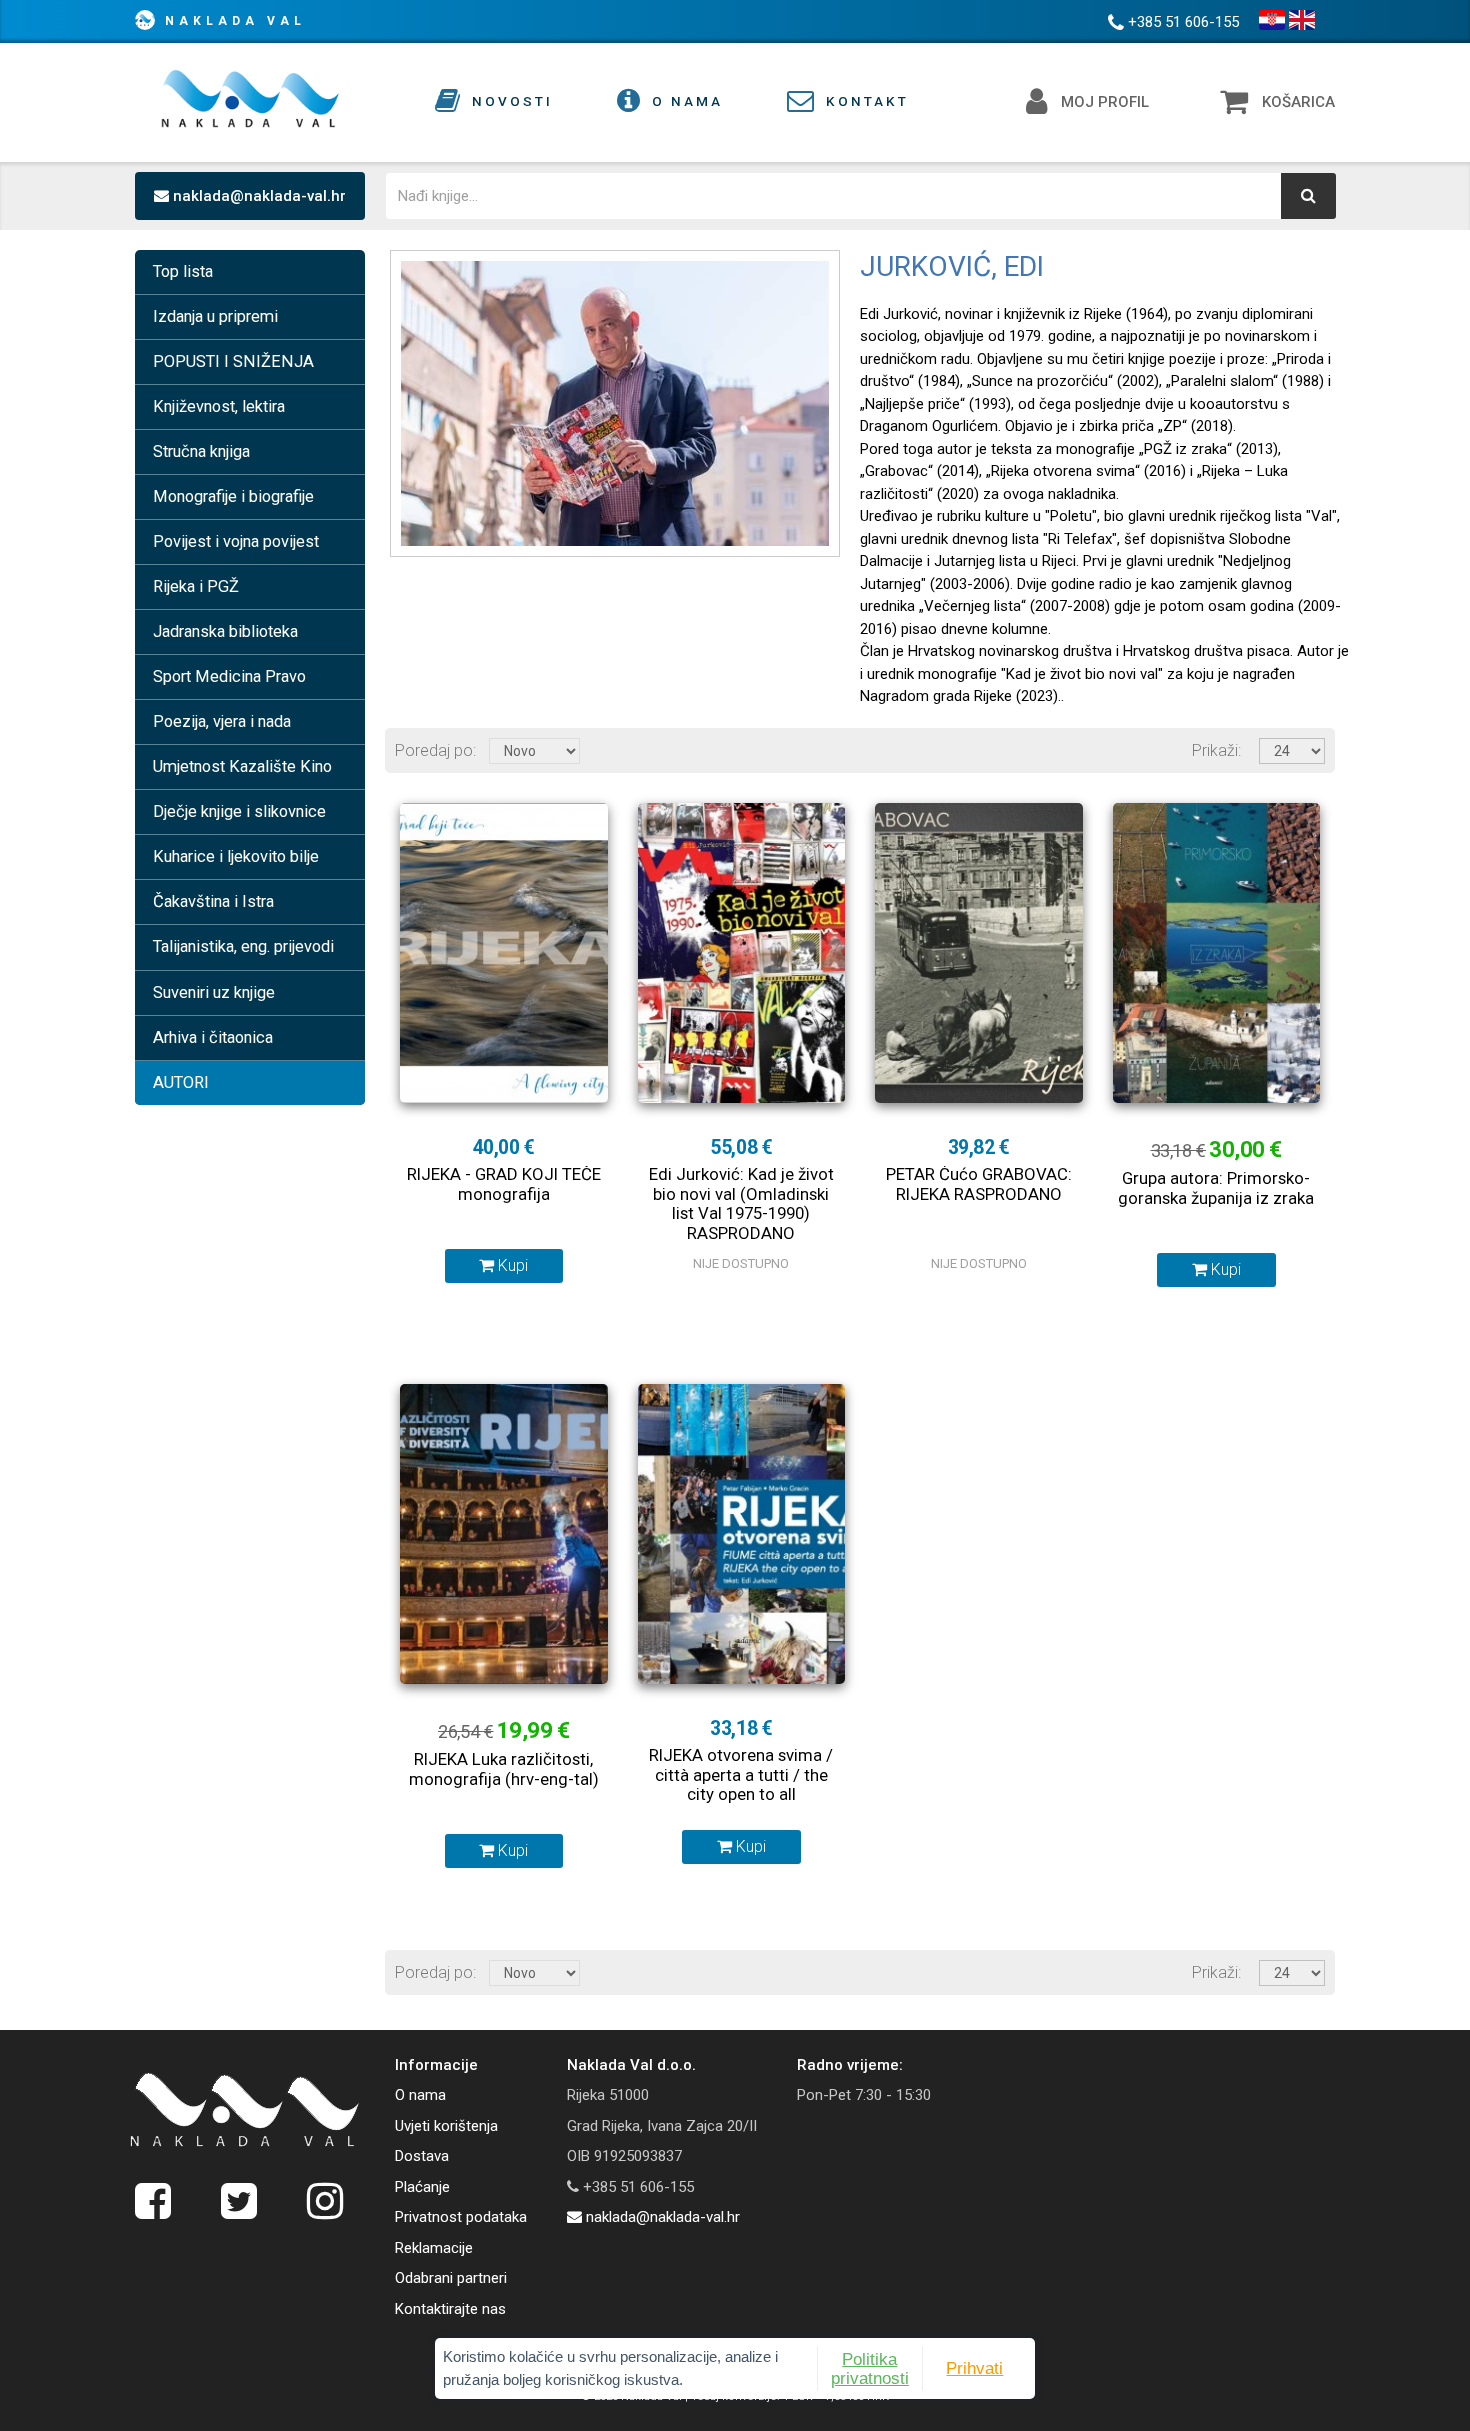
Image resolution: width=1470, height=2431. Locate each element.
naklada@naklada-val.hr (257, 196)
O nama (420, 2095)
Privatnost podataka (461, 2217)
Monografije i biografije (233, 496)
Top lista (183, 271)
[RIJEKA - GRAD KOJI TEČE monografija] (504, 953)
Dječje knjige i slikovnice (239, 811)
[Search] (1308, 196)
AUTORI (181, 1082)
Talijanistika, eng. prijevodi (243, 946)
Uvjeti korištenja (446, 2126)
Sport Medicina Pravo (229, 676)
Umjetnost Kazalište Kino (242, 766)
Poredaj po (434, 750)
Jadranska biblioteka (225, 631)
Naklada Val (235, 21)
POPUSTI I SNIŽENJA (233, 361)
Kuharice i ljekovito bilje (236, 856)
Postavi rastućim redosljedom (598, 750)
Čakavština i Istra (213, 901)
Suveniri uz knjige (214, 992)
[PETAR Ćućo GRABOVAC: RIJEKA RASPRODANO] (979, 953)
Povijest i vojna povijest (236, 541)
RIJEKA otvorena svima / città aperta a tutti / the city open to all (741, 1774)
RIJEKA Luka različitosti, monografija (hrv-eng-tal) (504, 1769)
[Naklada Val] (245, 2110)
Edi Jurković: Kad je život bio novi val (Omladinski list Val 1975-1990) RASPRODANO (741, 1203)
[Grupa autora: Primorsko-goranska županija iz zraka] (1217, 953)
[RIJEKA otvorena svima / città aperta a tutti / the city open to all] (742, 1534)
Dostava (422, 2156)
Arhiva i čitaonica (213, 1037)
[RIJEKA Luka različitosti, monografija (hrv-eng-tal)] (504, 1534)
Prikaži (1215, 750)
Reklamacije (434, 2248)
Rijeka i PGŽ (196, 586)
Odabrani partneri (451, 2278)
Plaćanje (422, 2187)
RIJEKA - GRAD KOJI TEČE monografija (504, 1184)
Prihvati (974, 2368)
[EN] (1302, 20)
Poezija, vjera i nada (222, 721)
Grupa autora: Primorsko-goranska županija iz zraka (1216, 1188)
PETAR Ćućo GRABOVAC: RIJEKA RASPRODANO (979, 1184)
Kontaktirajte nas (450, 2309)
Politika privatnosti (870, 2368)
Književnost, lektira (219, 406)
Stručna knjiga (201, 451)
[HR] (1272, 20)
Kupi (511, 1265)
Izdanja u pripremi (215, 316)
